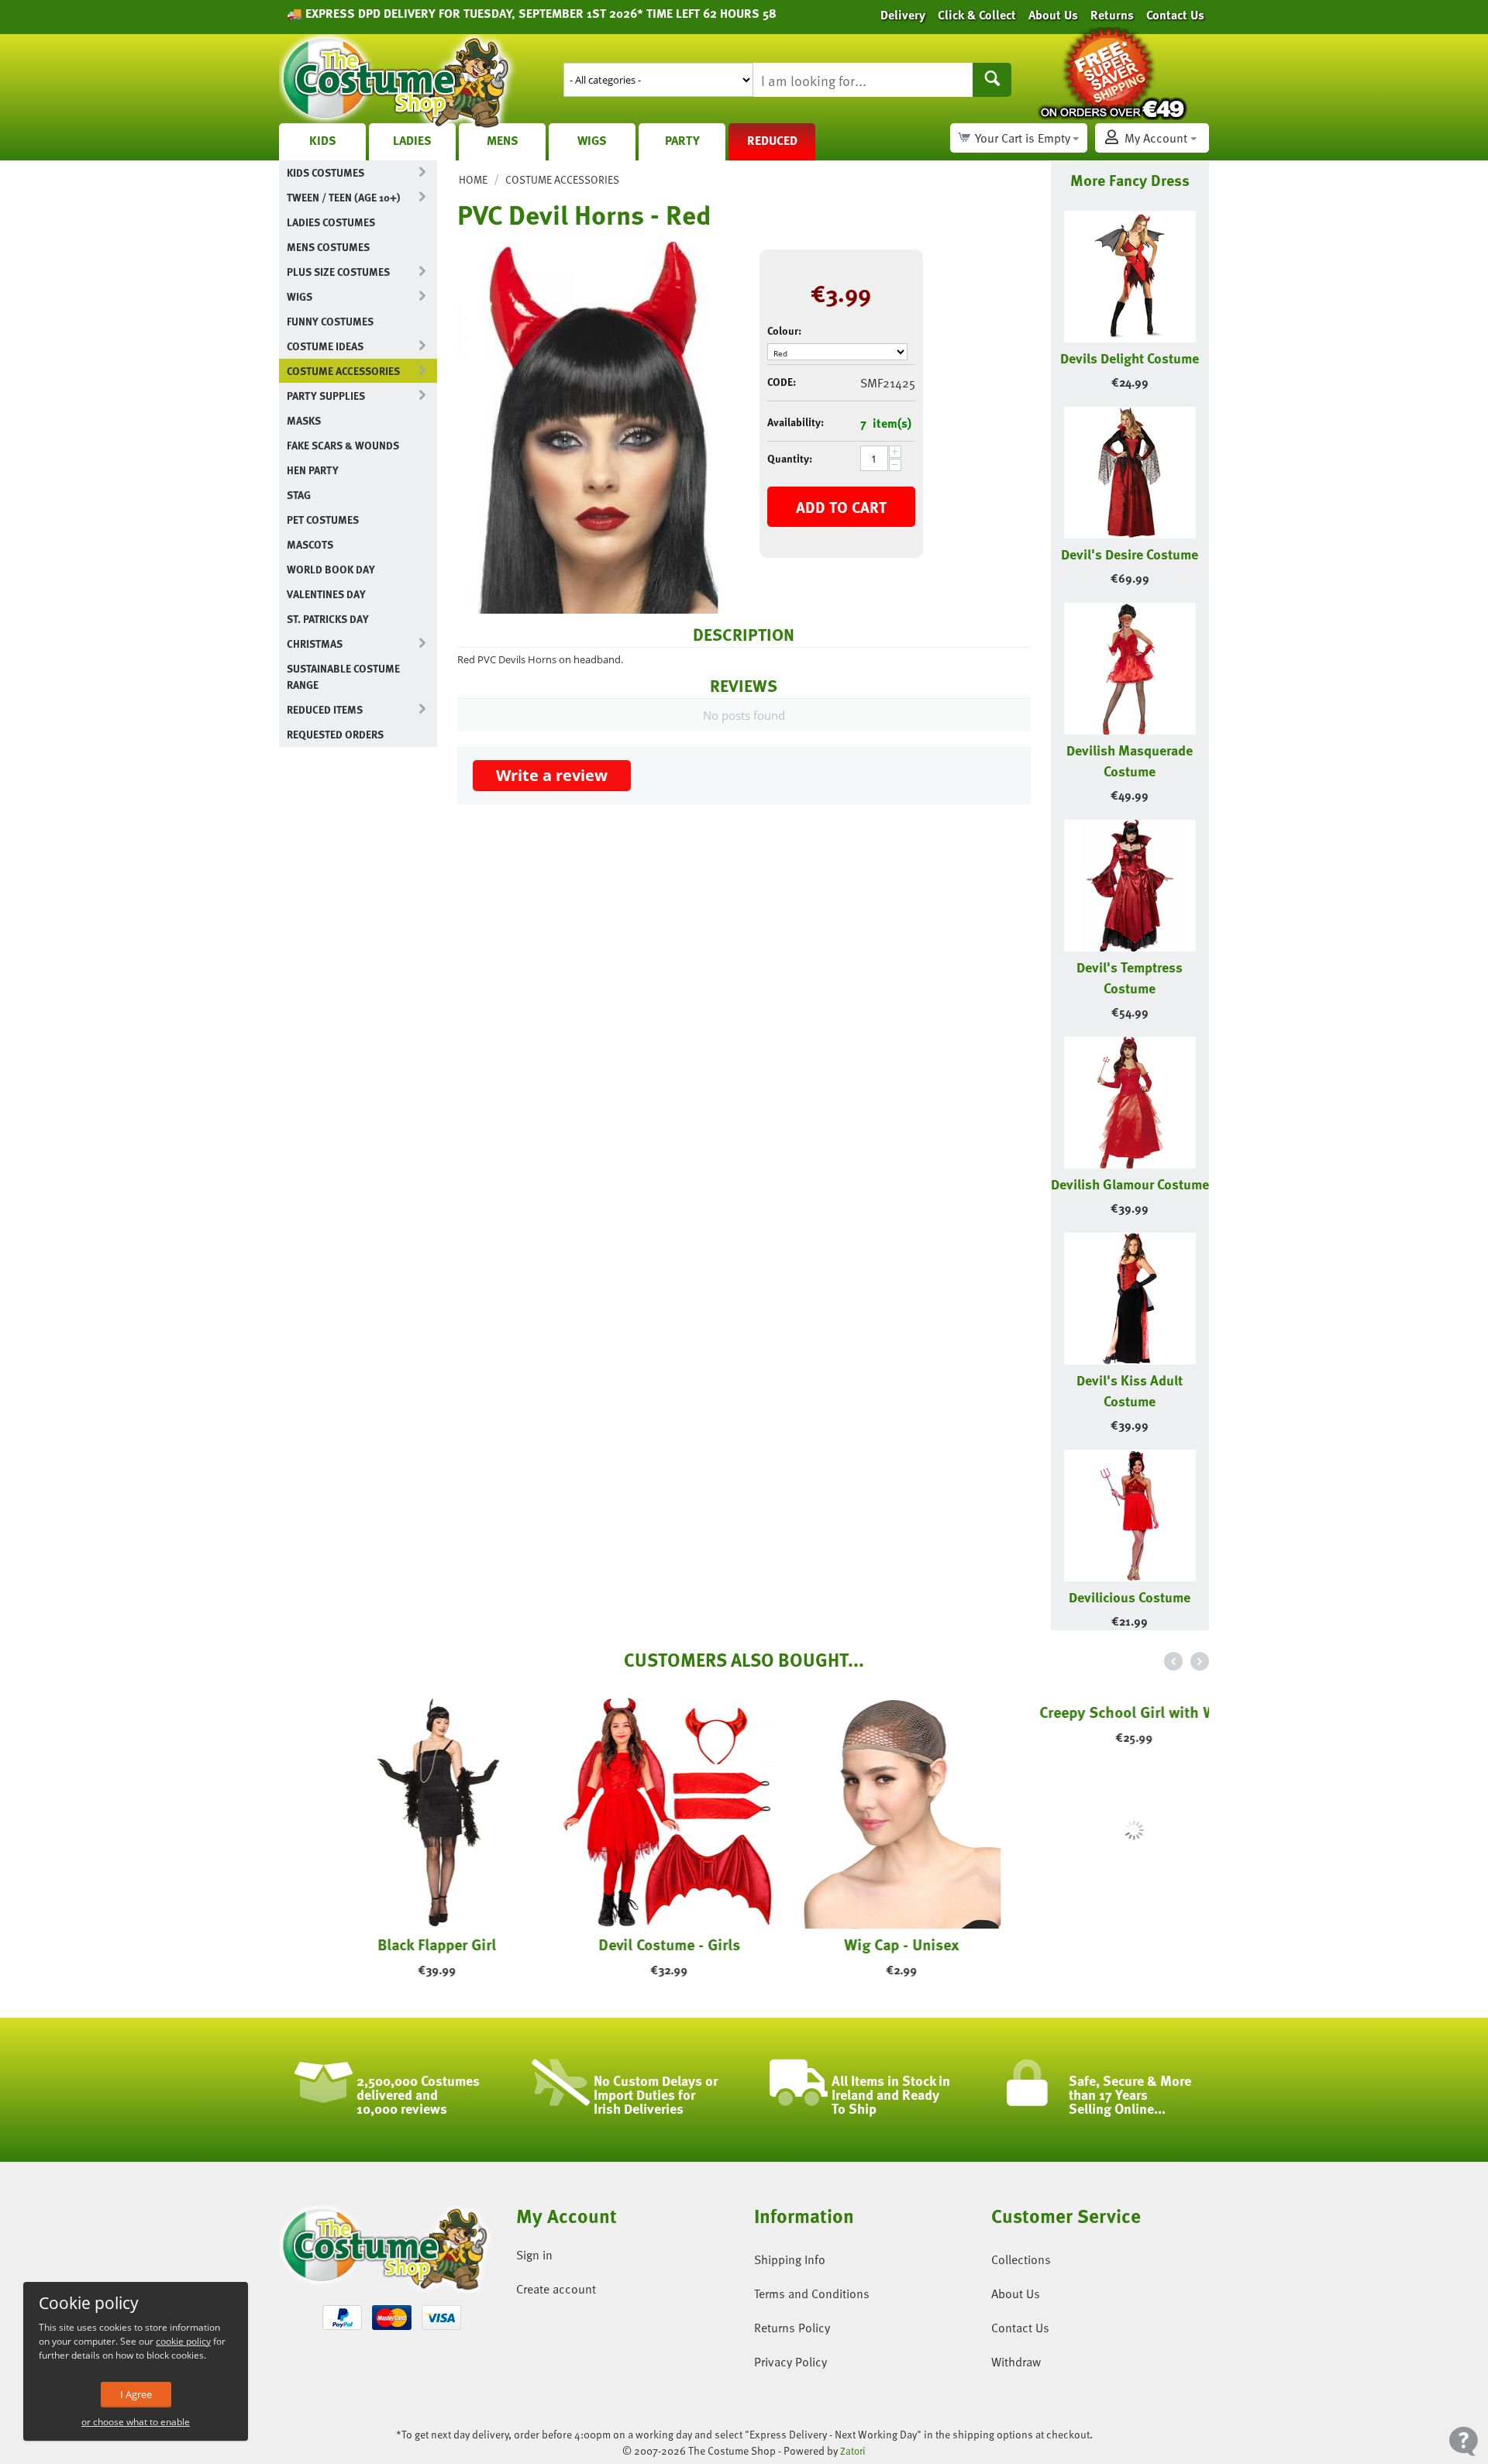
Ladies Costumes (331, 222)
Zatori (853, 2451)
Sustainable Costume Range (343, 676)
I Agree (136, 2394)
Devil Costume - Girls (628, 1944)
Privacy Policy (790, 2362)
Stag (299, 495)
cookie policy (183, 2341)
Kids (323, 140)
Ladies (412, 140)
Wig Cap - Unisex (860, 1944)
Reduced (772, 140)
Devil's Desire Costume (1130, 554)
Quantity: (790, 458)
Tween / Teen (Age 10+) (343, 197)
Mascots (310, 544)
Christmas (315, 644)
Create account (556, 2289)
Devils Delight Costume (1130, 358)
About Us (1016, 2294)
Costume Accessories (343, 371)
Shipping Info (790, 2259)
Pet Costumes (323, 520)
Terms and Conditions (812, 2294)
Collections (1021, 2259)
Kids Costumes (325, 172)
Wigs (592, 140)
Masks (304, 420)
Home (473, 179)
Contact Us (1020, 2328)
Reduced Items (325, 709)
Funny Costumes (330, 321)
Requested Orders (335, 734)
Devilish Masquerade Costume (1130, 760)
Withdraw (1016, 2362)
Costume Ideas (325, 346)
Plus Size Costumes (338, 272)
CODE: (782, 382)
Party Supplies (326, 396)
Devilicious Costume (1130, 1597)
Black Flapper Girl (396, 1944)
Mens (503, 140)
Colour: (784, 330)
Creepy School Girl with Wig (1093, 1944)
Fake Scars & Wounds (343, 445)
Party (682, 140)
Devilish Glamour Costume (1130, 1184)
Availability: (796, 422)
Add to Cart (841, 507)
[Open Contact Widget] (1464, 2441)
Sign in (534, 2255)
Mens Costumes (328, 247)
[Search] (992, 80)
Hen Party (313, 470)
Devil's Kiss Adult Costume (1130, 1390)
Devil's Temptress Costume (1130, 977)
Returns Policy (792, 2328)
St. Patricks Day (328, 619)
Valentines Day (326, 594)
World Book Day (331, 569)
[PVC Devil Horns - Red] (597, 428)
